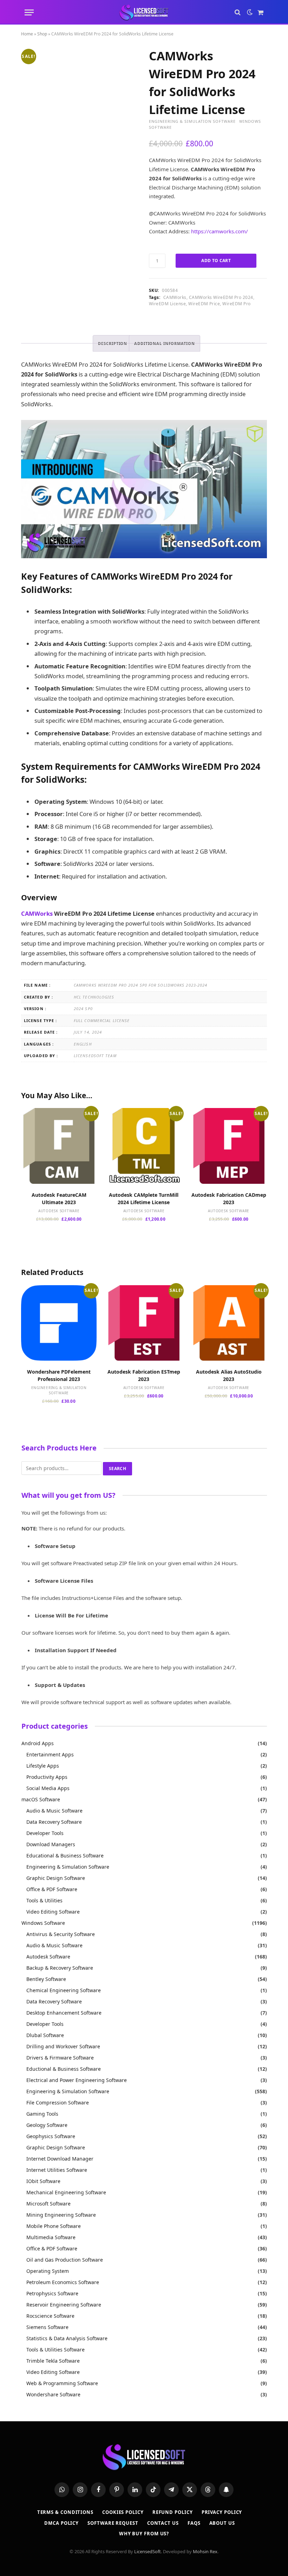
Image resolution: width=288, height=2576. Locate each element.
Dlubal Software (45, 2035)
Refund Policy (173, 2512)
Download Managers (51, 1844)
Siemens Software (47, 2327)
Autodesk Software (59, 1211)
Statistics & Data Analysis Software (67, 2338)
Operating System (48, 2271)
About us (222, 2523)
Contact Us (163, 2523)
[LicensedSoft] (144, 12)
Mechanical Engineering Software (66, 2192)
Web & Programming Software (62, 2383)
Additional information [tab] (164, 343)
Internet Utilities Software (57, 2170)
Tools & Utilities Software (55, 2350)
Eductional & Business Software (64, 2069)
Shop (42, 34)
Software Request (113, 2523)
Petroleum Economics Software (63, 2282)
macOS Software (41, 1799)
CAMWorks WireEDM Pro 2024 (221, 297)
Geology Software (47, 2125)
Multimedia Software (51, 2237)
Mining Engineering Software (61, 2215)
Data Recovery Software (54, 1822)
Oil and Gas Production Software (65, 2260)
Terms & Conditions (65, 2512)
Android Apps (38, 1743)
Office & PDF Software (52, 1889)
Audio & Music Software (54, 1811)
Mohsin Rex (205, 2551)
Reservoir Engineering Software (64, 2305)
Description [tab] (113, 343)
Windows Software (43, 1923)
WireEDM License (167, 304)
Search (117, 1469)
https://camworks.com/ (220, 231)
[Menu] (29, 12)
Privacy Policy (222, 2512)
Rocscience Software (50, 2316)
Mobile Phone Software (54, 2226)
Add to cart (216, 261)
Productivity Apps (47, 1777)
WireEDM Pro (236, 304)
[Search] (238, 12)
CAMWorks (175, 297)
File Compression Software (58, 2103)
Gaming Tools (42, 2114)
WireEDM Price (204, 304)
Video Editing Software (53, 1912)
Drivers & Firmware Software (60, 2058)
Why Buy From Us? (144, 2534)
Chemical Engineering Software (64, 1990)
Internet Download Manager (60, 2159)
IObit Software (43, 2181)
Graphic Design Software (56, 1878)
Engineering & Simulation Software (192, 121)
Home (27, 34)
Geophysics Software (51, 2136)
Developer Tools (45, 1833)
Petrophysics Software (52, 2293)
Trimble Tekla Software (53, 2361)
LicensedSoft (148, 2551)
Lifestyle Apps (43, 1766)
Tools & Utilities (44, 1900)
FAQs (194, 2523)
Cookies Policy (123, 2512)
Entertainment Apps (50, 1754)
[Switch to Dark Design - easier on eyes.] (250, 12)
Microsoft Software (48, 2204)
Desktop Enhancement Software (64, 2013)
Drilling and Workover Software (63, 2046)
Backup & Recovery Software (60, 1968)
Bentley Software (46, 1979)
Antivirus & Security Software (61, 1934)
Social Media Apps (48, 1788)
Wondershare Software (53, 2394)
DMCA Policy (61, 2523)
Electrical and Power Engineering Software (77, 2080)
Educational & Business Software (65, 1856)
